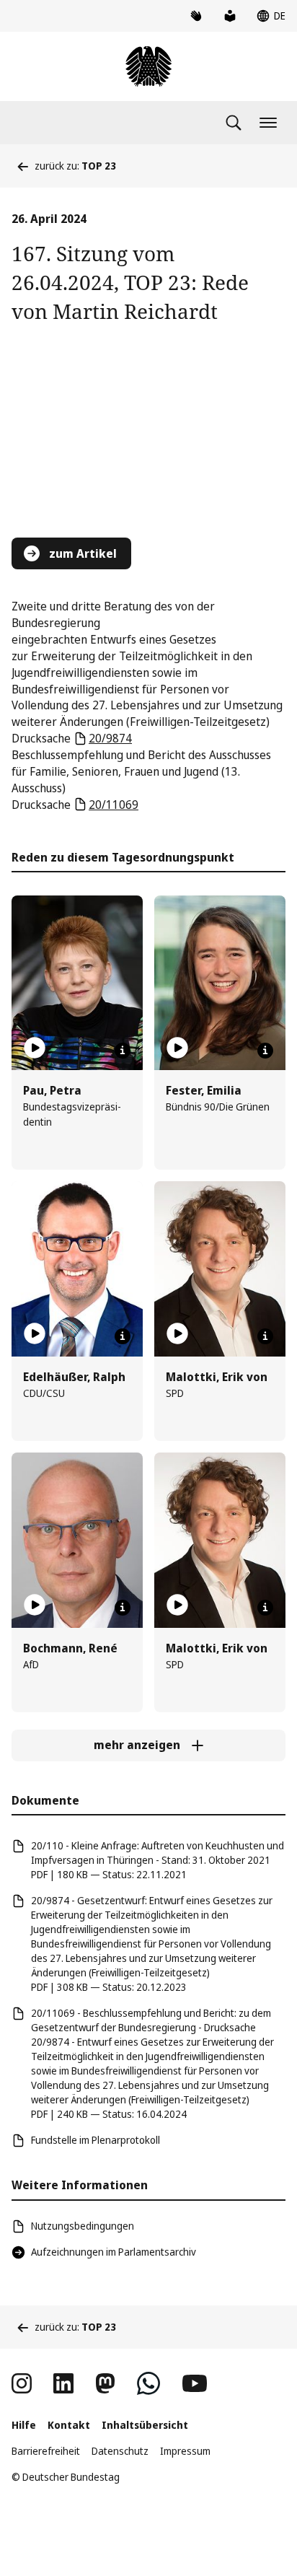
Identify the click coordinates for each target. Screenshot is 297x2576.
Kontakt (69, 2425)
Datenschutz (120, 2451)
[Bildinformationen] (123, 1051)
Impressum (185, 2451)
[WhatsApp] (148, 2383)
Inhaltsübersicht (145, 2425)
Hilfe (24, 2425)
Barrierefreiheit (46, 2451)
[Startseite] (148, 66)
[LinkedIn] (63, 2383)
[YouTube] (195, 2383)
